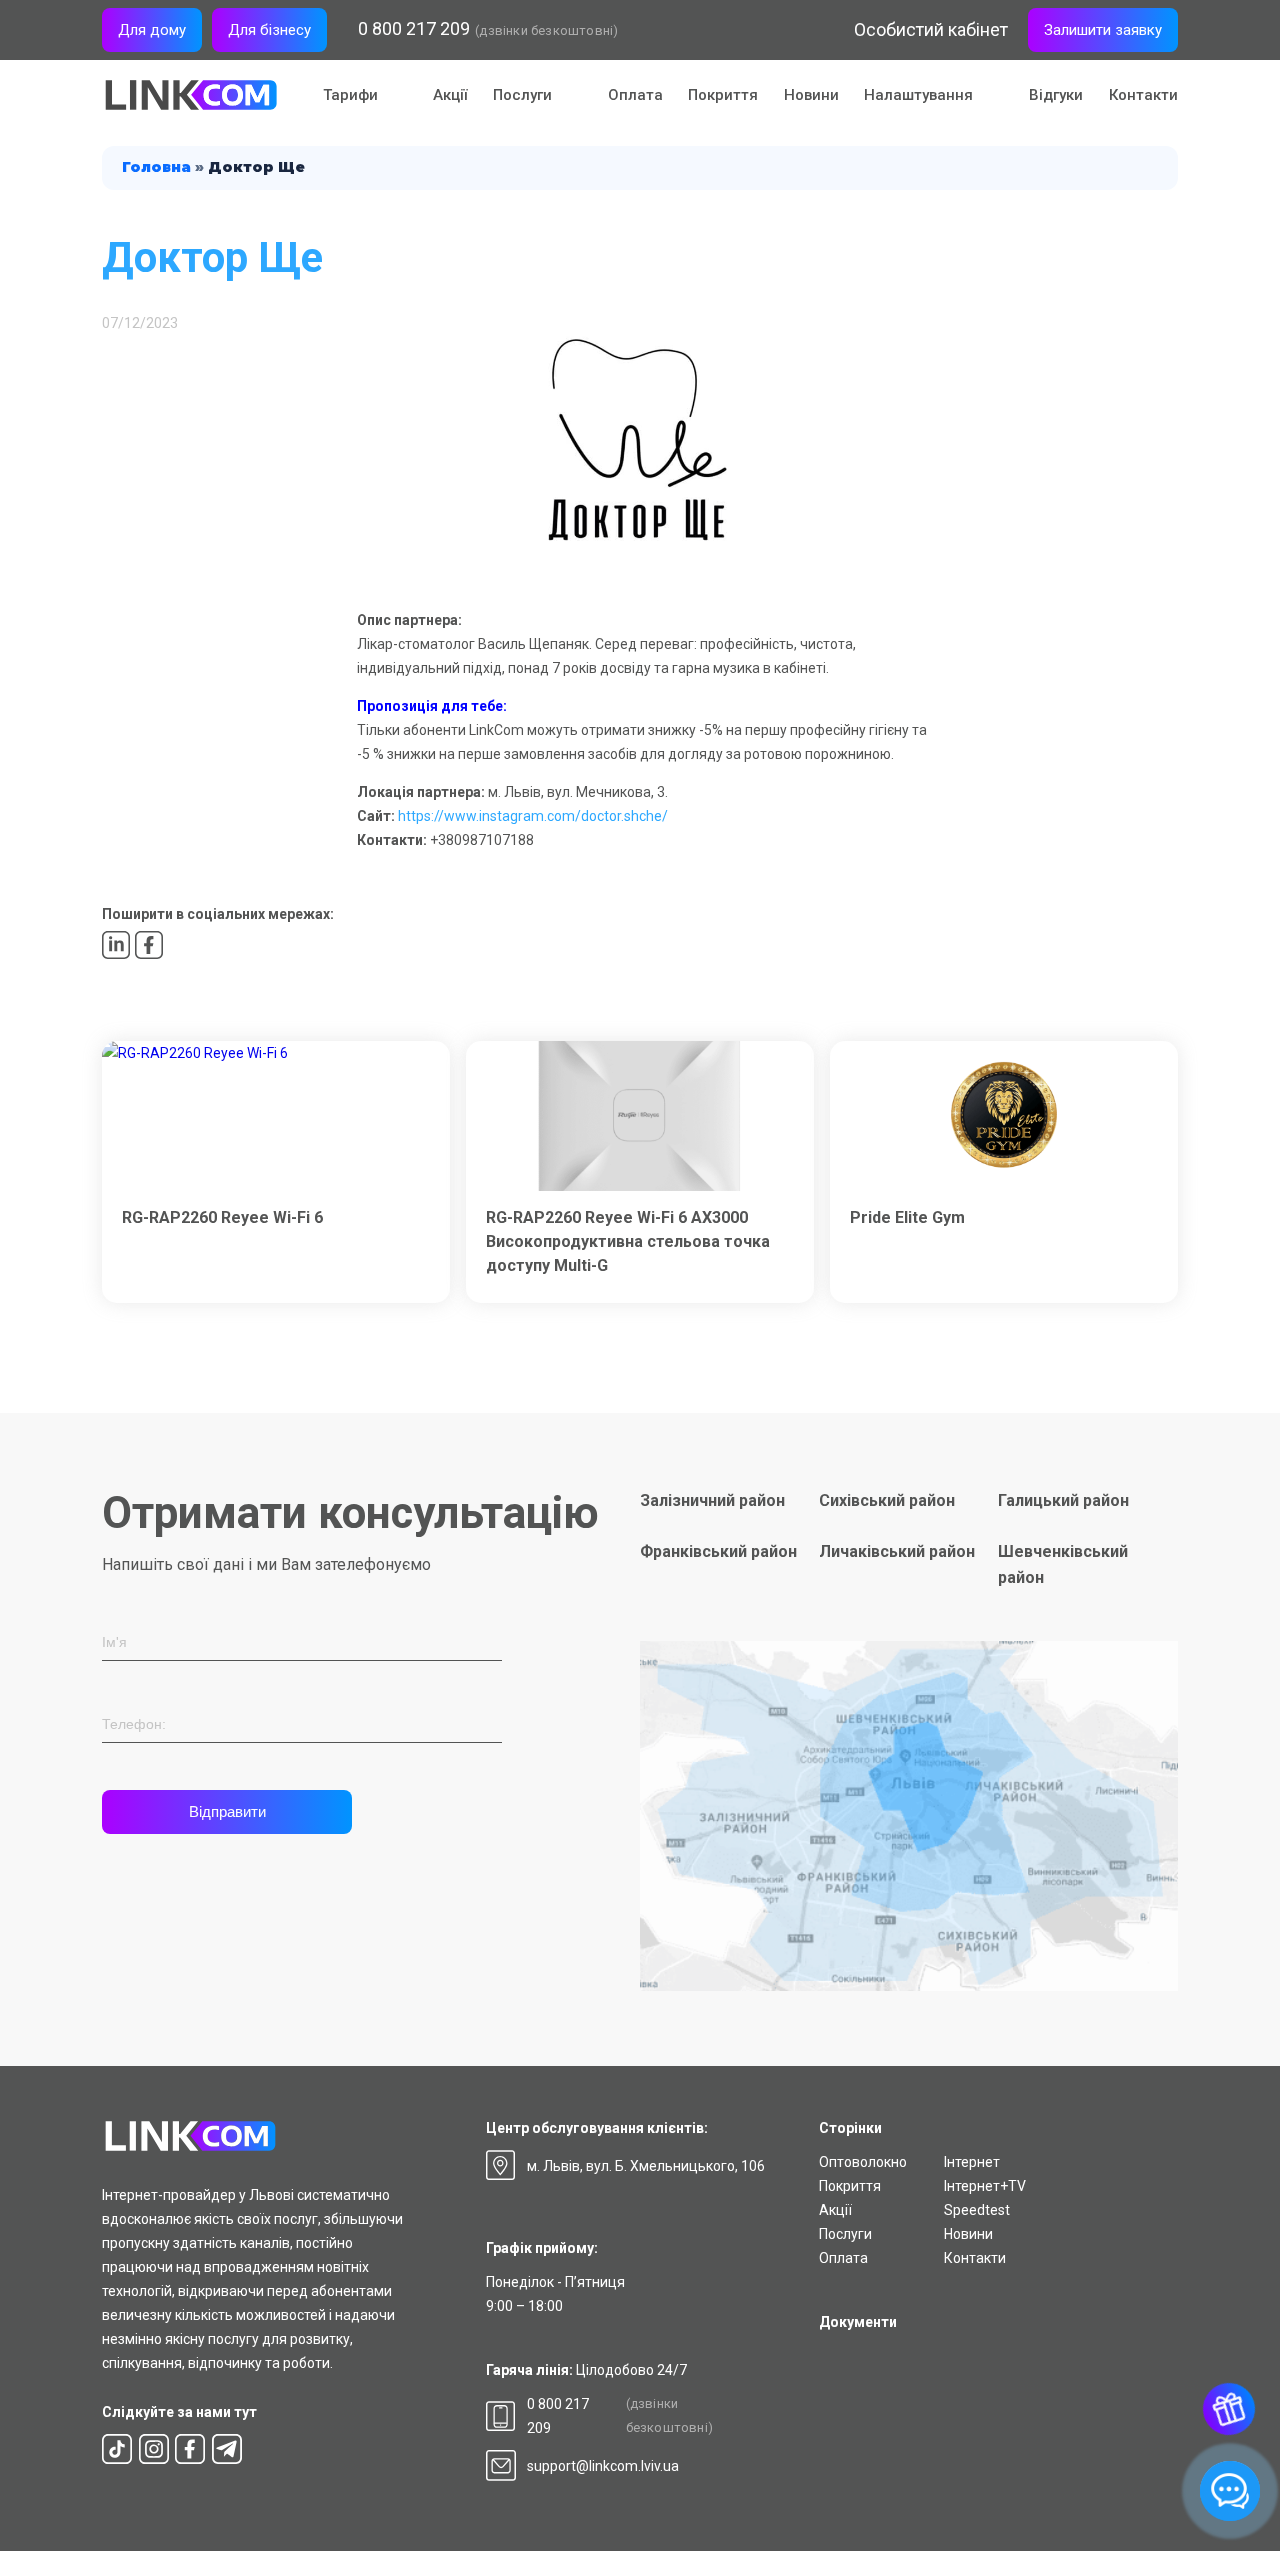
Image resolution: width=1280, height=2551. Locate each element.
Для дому (152, 30)
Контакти (1143, 95)
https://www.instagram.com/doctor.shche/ (533, 816)
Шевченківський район (1063, 1564)
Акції (450, 95)
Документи (858, 2322)
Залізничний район (712, 1500)
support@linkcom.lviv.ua (603, 2466)
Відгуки (1056, 95)
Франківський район (718, 1551)
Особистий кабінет (931, 29)
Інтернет (972, 2162)
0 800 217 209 (414, 28)
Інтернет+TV (985, 2186)
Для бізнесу (269, 30)
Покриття (723, 95)
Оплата (635, 95)
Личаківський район (897, 1551)
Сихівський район (887, 1500)
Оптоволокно (863, 2162)
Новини (811, 95)
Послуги (845, 2234)
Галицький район (1063, 1500)
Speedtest (977, 2210)
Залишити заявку (1103, 30)
